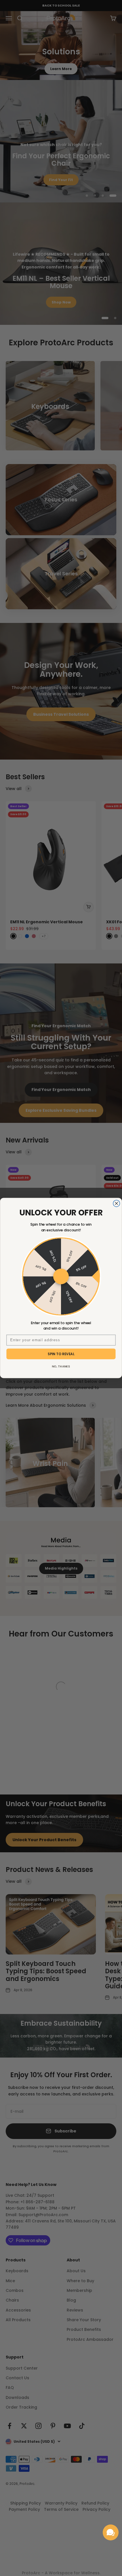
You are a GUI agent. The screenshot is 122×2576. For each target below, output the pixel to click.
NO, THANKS (61, 1366)
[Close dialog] (116, 1203)
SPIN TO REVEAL (61, 1354)
